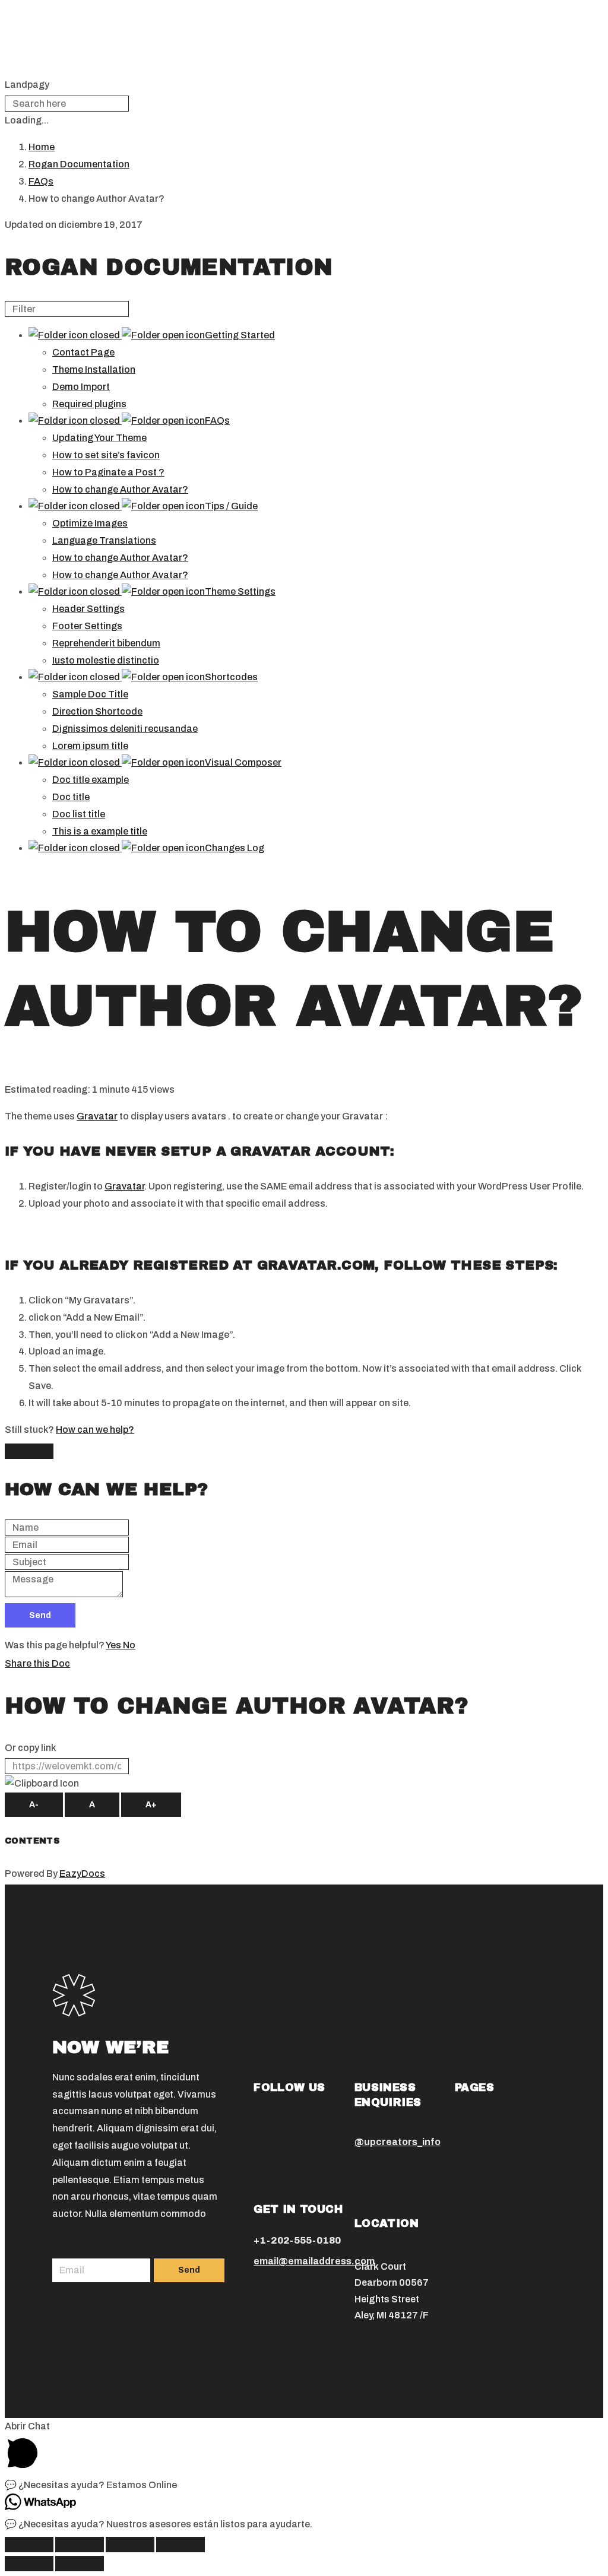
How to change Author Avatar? (120, 489)
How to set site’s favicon (106, 455)
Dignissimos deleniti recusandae (125, 729)
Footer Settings (87, 626)
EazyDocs (82, 1874)
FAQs (217, 421)
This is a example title (100, 831)
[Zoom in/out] (180, 2545)
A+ (151, 1805)
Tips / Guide (231, 506)
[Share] (80, 2545)
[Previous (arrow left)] (29, 2564)
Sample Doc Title (90, 694)
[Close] (29, 1451)
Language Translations (104, 540)
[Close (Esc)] (29, 2545)
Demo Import (81, 387)
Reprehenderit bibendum (106, 643)
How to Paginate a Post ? (108, 472)
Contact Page (83, 352)
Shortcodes (231, 677)
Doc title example (91, 780)
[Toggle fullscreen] (130, 2545)
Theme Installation (94, 369)
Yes (114, 1645)
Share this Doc (37, 1663)
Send (40, 1615)
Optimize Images (90, 523)
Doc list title (79, 814)
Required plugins (89, 404)
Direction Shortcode (97, 711)
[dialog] (304, 1533)
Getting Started (240, 335)
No (129, 1645)
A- (34, 1805)
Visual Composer (243, 762)
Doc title (71, 797)
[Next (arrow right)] (80, 2564)
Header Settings (88, 609)
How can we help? (95, 1430)
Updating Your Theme (99, 438)
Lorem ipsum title (90, 746)
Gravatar (97, 1116)
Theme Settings (240, 591)
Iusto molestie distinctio (106, 660)
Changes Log (235, 848)
